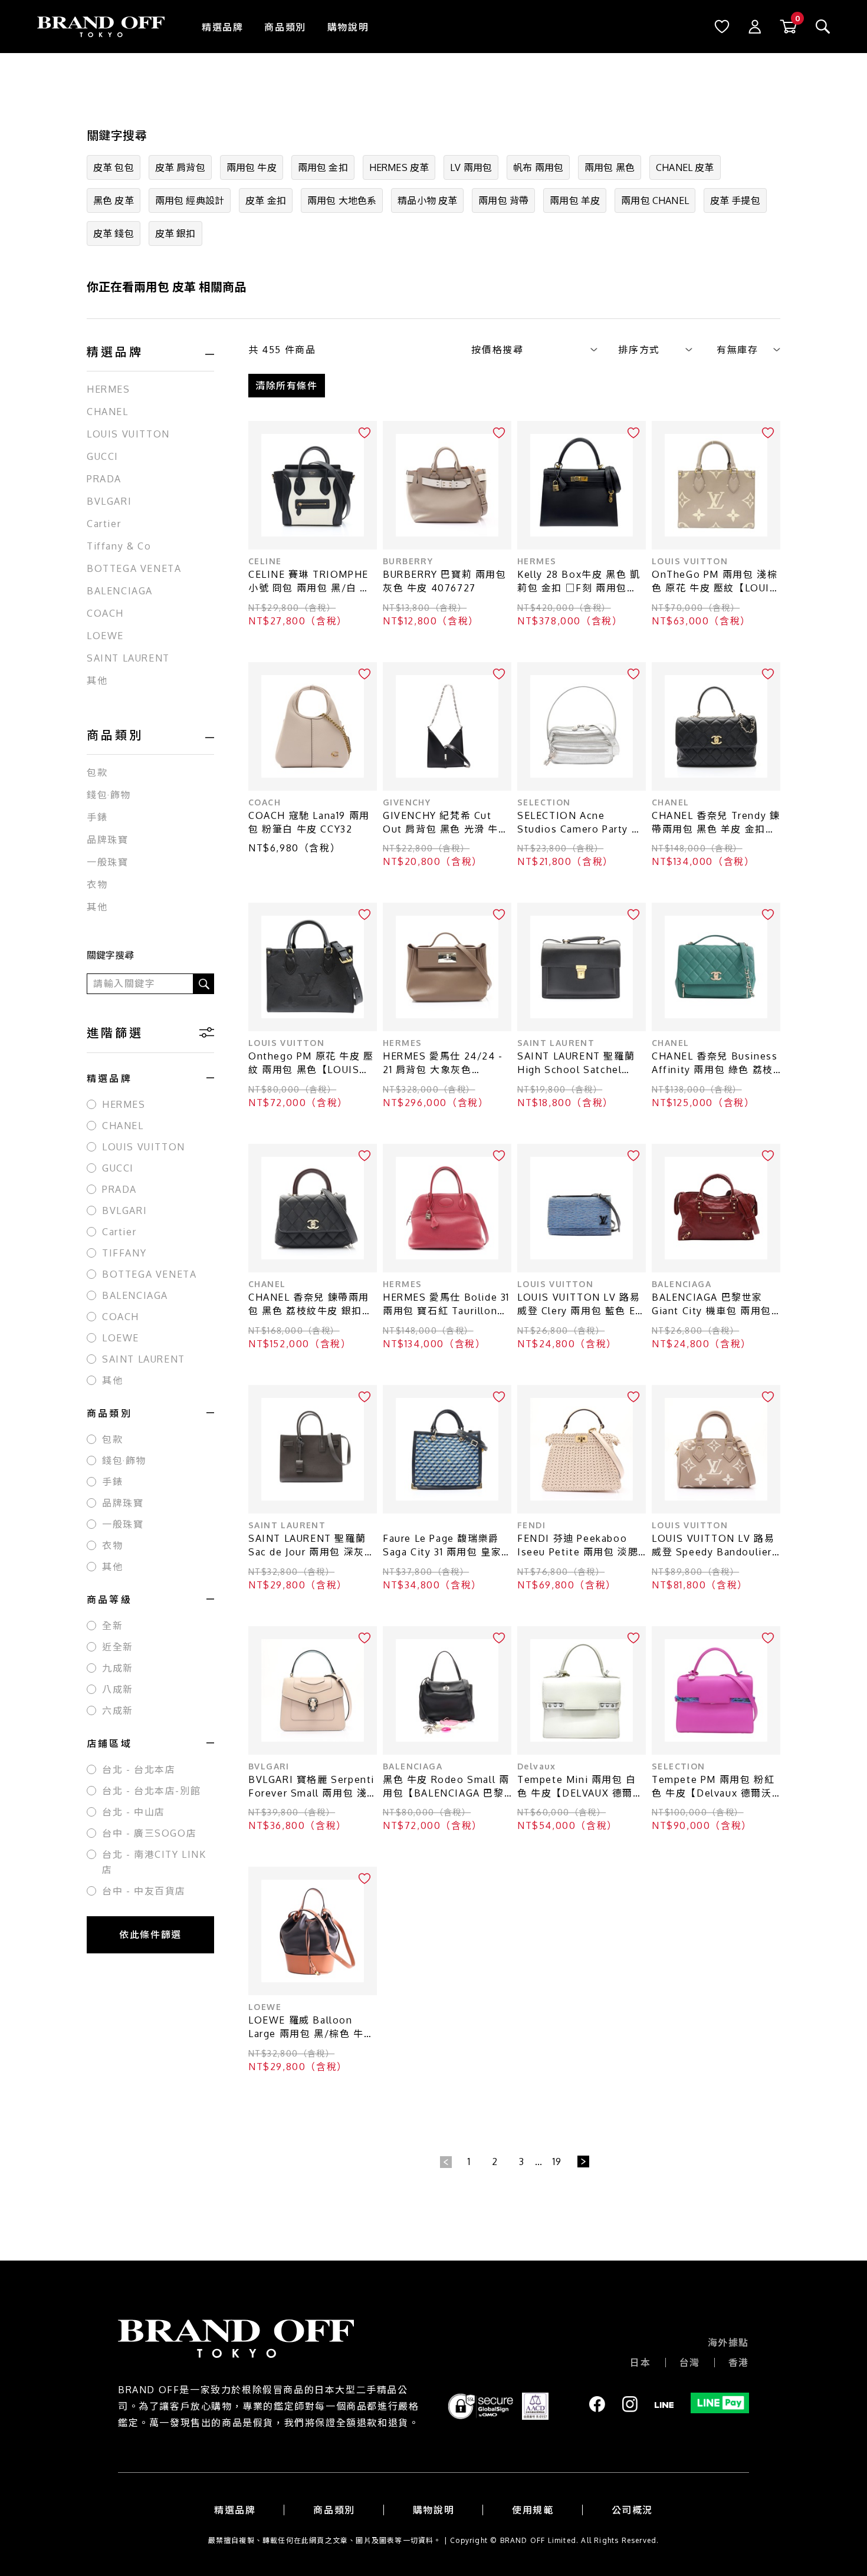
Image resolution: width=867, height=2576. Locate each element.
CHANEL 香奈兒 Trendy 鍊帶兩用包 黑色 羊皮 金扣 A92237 (716, 823)
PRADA (104, 479)
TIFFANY (124, 1253)
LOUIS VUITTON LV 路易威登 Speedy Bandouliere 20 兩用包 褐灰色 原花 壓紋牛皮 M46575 (715, 1546)
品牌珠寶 (107, 840)
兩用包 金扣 (323, 167)
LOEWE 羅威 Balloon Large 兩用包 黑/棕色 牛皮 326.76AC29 (311, 2027)
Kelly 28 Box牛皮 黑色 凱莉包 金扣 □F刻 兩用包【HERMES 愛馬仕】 (579, 582)
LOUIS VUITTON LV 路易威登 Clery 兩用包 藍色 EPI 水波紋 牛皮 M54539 (581, 1305)
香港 (739, 2363)
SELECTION (544, 802)
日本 (640, 2363)
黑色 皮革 (114, 200)
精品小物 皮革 (427, 200)
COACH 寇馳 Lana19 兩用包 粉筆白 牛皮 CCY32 (309, 822)
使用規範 (533, 2510)
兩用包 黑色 (610, 167)
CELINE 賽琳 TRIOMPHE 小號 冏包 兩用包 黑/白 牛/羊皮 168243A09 (312, 582)
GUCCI (103, 456)
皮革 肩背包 (180, 167)
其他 (97, 680)
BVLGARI (109, 501)
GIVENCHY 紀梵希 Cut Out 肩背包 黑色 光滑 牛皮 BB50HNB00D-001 (446, 823)
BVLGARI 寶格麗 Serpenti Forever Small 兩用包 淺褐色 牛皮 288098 (311, 1787)
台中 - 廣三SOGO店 (149, 1833)
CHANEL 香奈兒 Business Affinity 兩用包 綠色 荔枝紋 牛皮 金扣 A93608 (715, 1063)
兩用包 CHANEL (655, 200)
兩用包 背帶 (503, 200)
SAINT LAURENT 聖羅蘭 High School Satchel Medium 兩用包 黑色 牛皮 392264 (579, 1063)
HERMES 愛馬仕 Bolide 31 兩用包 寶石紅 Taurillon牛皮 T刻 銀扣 (446, 1305)
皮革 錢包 (114, 233)
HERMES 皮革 (399, 167)
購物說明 (348, 27)
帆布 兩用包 (538, 167)
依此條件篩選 (150, 1935)
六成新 (118, 1710)
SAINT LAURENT (128, 658)
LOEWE (105, 636)
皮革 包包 (114, 167)
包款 (97, 772)
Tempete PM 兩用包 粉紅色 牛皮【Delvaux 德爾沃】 (716, 1786)
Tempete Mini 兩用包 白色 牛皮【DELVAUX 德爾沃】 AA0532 (577, 1787)
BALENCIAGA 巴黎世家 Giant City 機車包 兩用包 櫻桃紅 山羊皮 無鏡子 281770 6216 (712, 1305)
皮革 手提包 (735, 200)
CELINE (265, 561)
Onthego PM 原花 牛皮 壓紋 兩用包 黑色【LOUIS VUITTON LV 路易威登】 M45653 (311, 1063)
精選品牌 (222, 27)
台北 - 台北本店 (139, 1769)
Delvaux (537, 1766)
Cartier (104, 524)
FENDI (531, 1525)
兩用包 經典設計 (190, 200)
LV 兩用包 (471, 167)
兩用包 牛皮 (252, 167)
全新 (112, 1626)
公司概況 (632, 2510)
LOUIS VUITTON (128, 434)
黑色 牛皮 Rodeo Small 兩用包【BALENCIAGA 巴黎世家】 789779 (446, 1787)
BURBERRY (408, 561)
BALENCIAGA (120, 591)
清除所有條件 (287, 386)
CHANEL (108, 412)
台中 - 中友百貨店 (144, 1891)
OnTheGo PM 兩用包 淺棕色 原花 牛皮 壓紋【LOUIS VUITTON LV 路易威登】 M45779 (715, 582)
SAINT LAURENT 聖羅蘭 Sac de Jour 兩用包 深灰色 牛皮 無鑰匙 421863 (311, 1546)
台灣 (690, 2363)
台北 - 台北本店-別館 (151, 1791)
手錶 (97, 817)
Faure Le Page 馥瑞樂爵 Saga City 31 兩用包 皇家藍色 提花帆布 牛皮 (442, 1546)
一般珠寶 (107, 862)
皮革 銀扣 (175, 233)
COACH (105, 613)
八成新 (118, 1689)
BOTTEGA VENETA (134, 568)
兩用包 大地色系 (342, 200)
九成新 (118, 1668)
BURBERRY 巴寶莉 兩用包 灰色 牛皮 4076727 (445, 581)
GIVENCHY (407, 802)
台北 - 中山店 (134, 1812)
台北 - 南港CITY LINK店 (154, 1862)
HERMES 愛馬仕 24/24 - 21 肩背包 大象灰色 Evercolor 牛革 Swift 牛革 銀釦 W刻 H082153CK (447, 1063)
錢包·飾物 (109, 795)
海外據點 (728, 2343)
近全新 (118, 1647)
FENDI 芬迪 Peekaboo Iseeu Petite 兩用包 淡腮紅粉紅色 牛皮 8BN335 (578, 1546)
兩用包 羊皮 (575, 200)
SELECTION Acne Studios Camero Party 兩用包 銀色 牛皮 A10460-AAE (579, 823)
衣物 (97, 884)
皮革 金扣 (266, 200)
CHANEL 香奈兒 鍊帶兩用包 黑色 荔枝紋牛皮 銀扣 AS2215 (309, 1305)
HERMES (109, 389)
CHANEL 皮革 (685, 167)
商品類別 (285, 27)
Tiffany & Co (119, 546)
